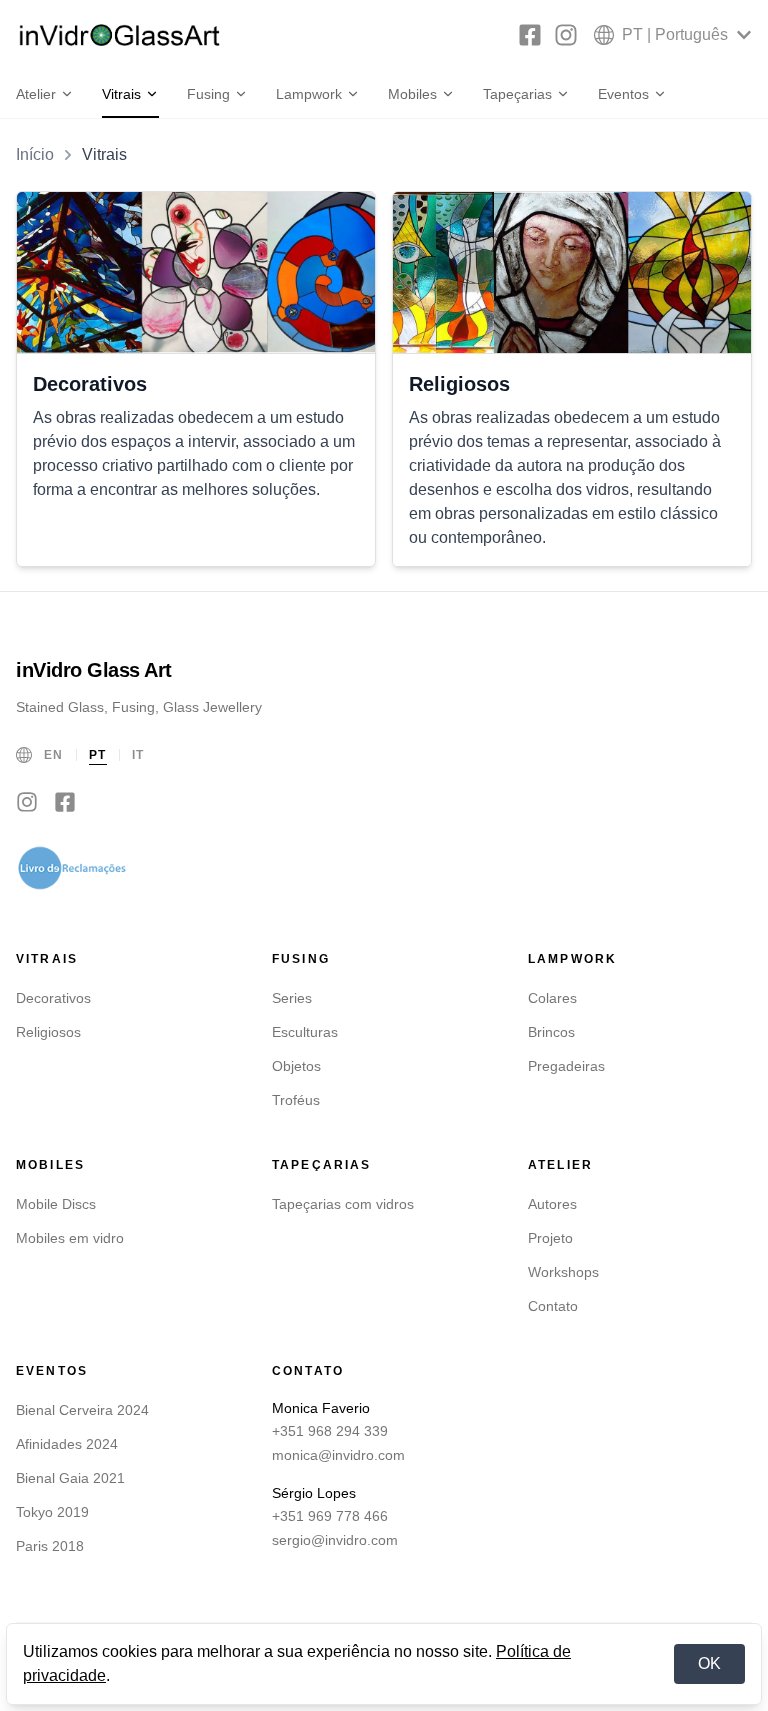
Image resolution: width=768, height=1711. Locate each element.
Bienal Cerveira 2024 (82, 1410)
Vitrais (121, 94)
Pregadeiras (566, 1066)
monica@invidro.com (338, 1455)
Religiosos (48, 1032)
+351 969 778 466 (330, 1516)
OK (709, 1663)
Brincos (551, 1032)
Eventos (623, 94)
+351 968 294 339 (330, 1431)
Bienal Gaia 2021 (70, 1478)
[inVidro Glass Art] (120, 35)
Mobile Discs (56, 1204)
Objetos (296, 1066)
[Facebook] (530, 35)
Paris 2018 (50, 1546)
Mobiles (412, 94)
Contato (553, 1306)
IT (138, 755)
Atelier (36, 94)
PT (98, 755)
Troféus (296, 1100)
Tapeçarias (517, 94)
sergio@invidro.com (335, 1540)
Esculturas (305, 1032)
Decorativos (53, 998)
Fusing (208, 94)
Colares (552, 998)
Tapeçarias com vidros (343, 1204)
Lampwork (309, 94)
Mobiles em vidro (70, 1238)
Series (292, 998)
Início (35, 154)
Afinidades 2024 (67, 1444)
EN (54, 755)
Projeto (550, 1238)
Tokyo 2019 (52, 1512)
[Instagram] (566, 35)
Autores (552, 1204)
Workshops (563, 1272)
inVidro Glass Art (94, 670)
